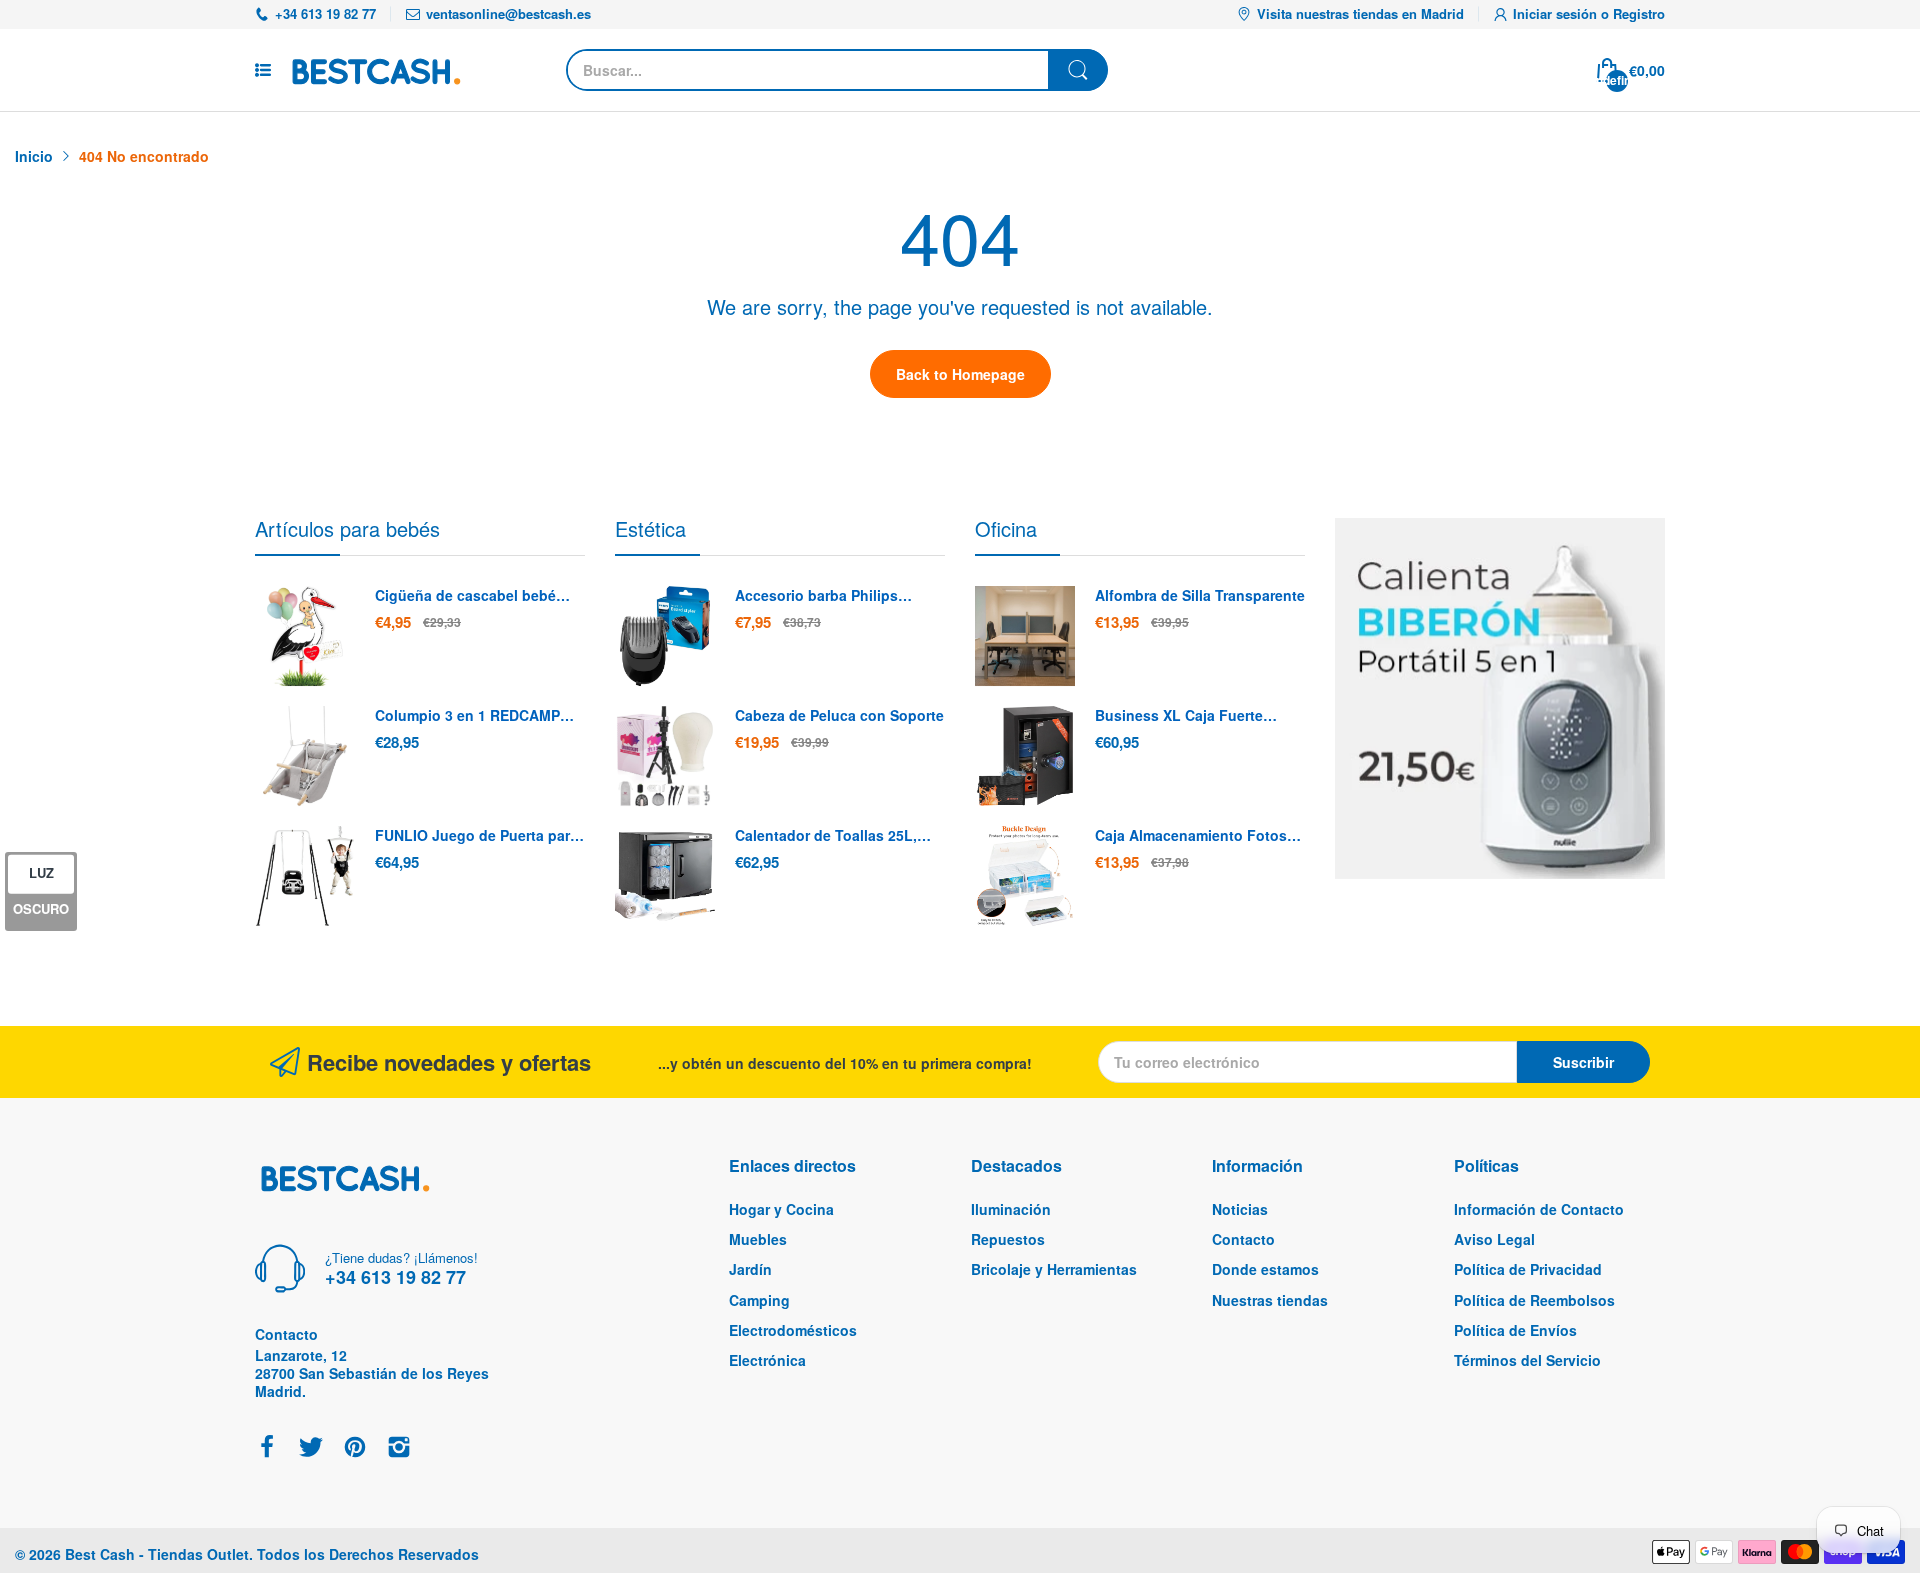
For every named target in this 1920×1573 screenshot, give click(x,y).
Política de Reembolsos (1534, 1300)
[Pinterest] (355, 1448)
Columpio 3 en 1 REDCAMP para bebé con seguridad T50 (475, 716)
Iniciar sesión (1557, 13)
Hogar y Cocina (781, 1209)
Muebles (758, 1239)
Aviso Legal (1494, 1239)
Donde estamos (1265, 1269)
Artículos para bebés (347, 528)
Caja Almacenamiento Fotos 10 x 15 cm (1191, 836)
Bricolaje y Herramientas (1054, 1269)
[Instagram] (399, 1448)
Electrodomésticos (793, 1330)
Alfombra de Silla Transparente (1200, 595)
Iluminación (1011, 1209)
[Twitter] (311, 1448)
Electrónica (767, 1360)
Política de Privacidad (1528, 1269)
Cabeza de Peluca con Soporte (839, 715)
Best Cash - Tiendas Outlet (157, 1554)
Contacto (1243, 1239)
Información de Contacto (1539, 1209)
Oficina (1006, 528)
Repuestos (1008, 1239)
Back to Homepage (960, 374)
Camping (759, 1300)
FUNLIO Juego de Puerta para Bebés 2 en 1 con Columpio (476, 836)
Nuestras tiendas (1270, 1300)
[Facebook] (267, 1448)
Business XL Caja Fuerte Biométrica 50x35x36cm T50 (1190, 716)
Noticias (1240, 1209)
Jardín (750, 1269)
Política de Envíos (1515, 1330)
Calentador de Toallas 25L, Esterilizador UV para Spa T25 (835, 836)
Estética (650, 528)
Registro (1639, 13)
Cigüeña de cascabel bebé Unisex (465, 596)
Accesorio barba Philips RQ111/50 (816, 596)
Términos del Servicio (1527, 1360)
